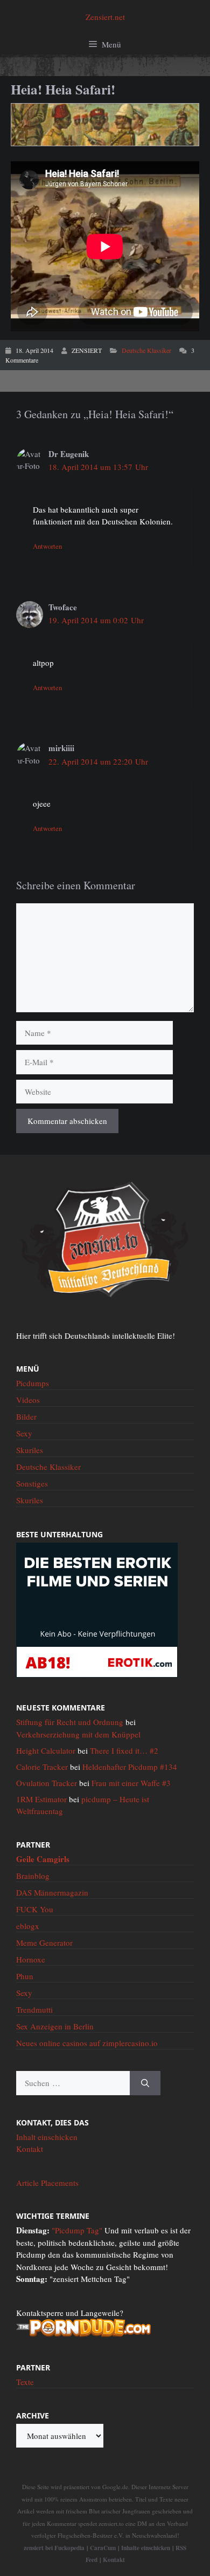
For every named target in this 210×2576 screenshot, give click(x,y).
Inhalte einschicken (146, 2548)
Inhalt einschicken (47, 2137)
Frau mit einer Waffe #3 (131, 1783)
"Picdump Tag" (77, 2230)
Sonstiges (32, 1483)
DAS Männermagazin (52, 1892)
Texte (25, 2382)
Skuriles (30, 1450)
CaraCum (103, 2548)
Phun (25, 1976)
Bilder (26, 1416)
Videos (28, 1400)
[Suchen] (145, 2083)
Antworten (47, 546)
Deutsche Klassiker (146, 350)
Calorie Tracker (42, 1767)
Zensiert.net (105, 17)
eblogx (28, 1926)
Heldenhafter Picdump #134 (130, 1767)
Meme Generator (44, 1943)
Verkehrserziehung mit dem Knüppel (78, 1734)
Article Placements (47, 2183)
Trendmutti (34, 2009)
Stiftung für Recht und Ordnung (70, 1722)
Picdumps (33, 1383)
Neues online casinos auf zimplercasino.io (87, 2043)
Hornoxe (31, 1959)
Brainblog (33, 1876)
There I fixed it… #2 (124, 1750)
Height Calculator (46, 1750)
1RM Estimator (41, 1799)
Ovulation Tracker (47, 1783)
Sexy (24, 1433)
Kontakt (30, 2149)
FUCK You (35, 1909)
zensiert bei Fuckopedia (54, 2548)
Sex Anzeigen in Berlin (55, 2026)
